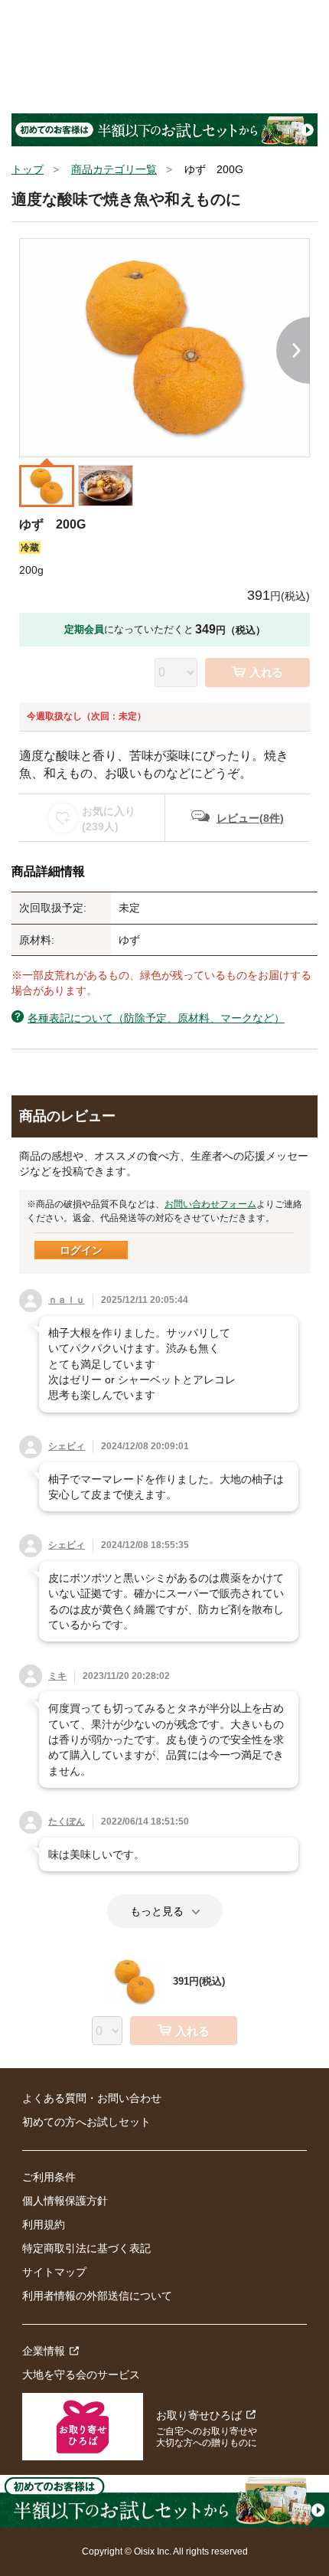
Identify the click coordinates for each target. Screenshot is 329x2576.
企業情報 (44, 2351)
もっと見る (157, 1911)
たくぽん (67, 1822)
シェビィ (67, 1446)
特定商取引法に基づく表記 (86, 2248)
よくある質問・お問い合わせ (92, 2098)
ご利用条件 (49, 2177)
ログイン (81, 1250)
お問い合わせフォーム (210, 1204)
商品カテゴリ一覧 (114, 169)
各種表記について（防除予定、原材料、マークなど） (156, 1018)
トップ (28, 169)
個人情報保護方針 (65, 2201)
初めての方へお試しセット (86, 2122)
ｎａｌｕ (67, 1300)
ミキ (57, 1676)
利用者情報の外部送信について (97, 2296)
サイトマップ (54, 2272)
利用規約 (44, 2224)
